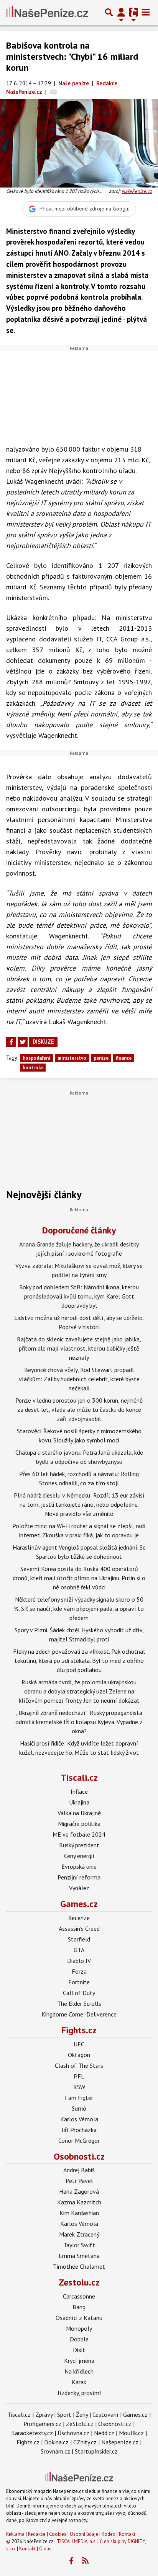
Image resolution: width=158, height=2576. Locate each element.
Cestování (105, 2414)
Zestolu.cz (79, 2282)
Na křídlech (79, 2371)
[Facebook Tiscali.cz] (71, 2561)
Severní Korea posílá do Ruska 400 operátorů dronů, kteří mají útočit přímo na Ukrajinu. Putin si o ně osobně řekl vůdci (79, 1578)
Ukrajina (79, 1802)
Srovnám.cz (55, 2451)
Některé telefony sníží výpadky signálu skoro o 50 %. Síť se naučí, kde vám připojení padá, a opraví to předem (79, 1609)
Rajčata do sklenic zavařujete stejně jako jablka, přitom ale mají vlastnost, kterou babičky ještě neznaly (79, 1348)
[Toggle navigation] (146, 12)
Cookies (58, 2534)
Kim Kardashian (79, 2213)
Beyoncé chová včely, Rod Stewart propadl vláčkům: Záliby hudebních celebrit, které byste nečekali (79, 1379)
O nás (45, 2549)
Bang (79, 2307)
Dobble (79, 2339)
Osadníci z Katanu (79, 2318)
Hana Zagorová (79, 2191)
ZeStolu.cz (80, 2424)
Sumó (79, 2108)
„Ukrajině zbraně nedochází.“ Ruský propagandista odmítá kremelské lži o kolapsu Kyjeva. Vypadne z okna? (79, 1722)
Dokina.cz (56, 2442)
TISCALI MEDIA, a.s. (77, 2541)
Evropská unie (79, 1866)
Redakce (37, 2534)
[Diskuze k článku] (53, 92)
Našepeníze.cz (120, 2442)
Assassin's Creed (79, 1928)
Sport (64, 2414)
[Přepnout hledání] (109, 12)
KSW (79, 2087)
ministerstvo (72, 1058)
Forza (79, 1971)
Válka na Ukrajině (79, 1813)
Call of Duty (79, 1993)
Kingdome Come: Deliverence (79, 2014)
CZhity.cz (85, 2442)
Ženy (82, 2414)
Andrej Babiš (79, 2170)
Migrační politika (79, 1824)
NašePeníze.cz (137, 191)
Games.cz (79, 1904)
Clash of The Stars (79, 2065)
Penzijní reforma (79, 1877)
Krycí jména (79, 2361)
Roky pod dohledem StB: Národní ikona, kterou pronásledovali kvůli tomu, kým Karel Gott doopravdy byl (79, 1296)
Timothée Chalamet (79, 2266)
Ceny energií (79, 1856)
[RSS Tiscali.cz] (86, 2561)
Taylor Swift (79, 2245)
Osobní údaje (84, 2534)
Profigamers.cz (42, 2424)
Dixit (79, 2350)
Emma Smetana (79, 2256)
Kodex (109, 2534)
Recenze (79, 1918)
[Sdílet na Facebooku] (11, 1042)
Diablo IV (79, 1961)
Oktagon (79, 2055)
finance (124, 1058)
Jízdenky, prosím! (79, 2393)
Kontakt (127, 2534)
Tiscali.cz (79, 1777)
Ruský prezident (79, 1845)
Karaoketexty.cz (32, 2433)
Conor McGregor (79, 2140)
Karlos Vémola (79, 2119)
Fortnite (79, 1982)
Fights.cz (79, 2030)
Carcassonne (79, 2296)
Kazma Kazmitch (79, 2202)
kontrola (33, 1068)
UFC (79, 2044)
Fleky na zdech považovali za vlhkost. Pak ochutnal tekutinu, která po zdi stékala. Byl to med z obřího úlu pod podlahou (79, 1661)
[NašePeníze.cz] (47, 12)
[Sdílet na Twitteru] (23, 1042)
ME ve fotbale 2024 (79, 1834)
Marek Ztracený (79, 2234)
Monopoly (79, 2328)
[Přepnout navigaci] (121, 12)
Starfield (79, 1939)
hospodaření (36, 1058)
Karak (79, 2382)
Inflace (79, 1791)
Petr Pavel (79, 2181)
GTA (79, 1950)
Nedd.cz (104, 2433)
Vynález (79, 1888)
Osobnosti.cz (79, 2156)
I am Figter (79, 2098)
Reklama (15, 2534)
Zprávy (44, 2414)
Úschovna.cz (73, 2433)
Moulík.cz (131, 2433)
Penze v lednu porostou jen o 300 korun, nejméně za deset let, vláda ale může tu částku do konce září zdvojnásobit (79, 1410)
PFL (79, 2076)
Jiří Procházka (79, 2130)
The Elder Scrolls (79, 2003)
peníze (101, 1058)
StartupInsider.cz (96, 2451)
